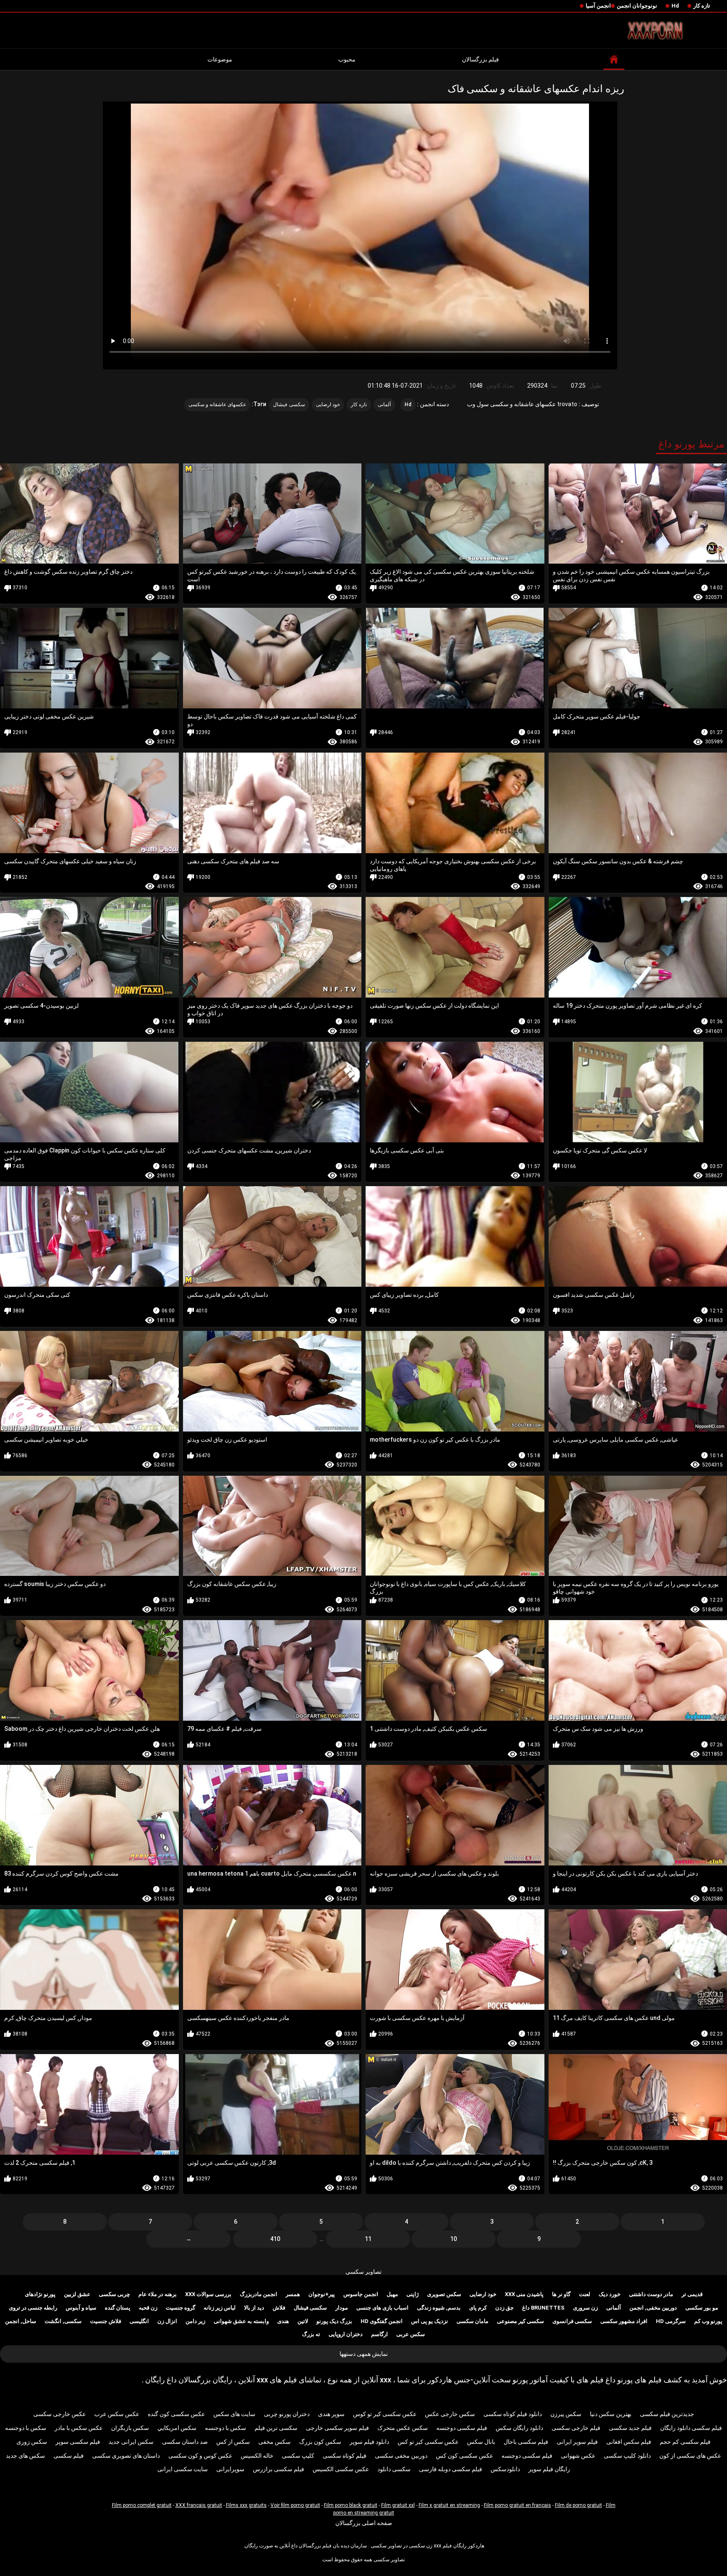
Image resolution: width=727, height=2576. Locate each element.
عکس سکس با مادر (79, 2428)
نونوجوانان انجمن (637, 6)
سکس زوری (32, 2442)
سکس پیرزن (566, 2414)
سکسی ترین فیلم (276, 2428)
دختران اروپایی (346, 2334)
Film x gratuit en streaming (449, 2505)
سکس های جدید (25, 2456)
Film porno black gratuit (351, 2505)
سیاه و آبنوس (81, 2308)
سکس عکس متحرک (403, 2428)
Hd (675, 6)
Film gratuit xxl (398, 2505)
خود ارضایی (328, 404)
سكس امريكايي (177, 2428)
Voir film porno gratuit (295, 2505)
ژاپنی (413, 2294)
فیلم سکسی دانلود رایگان (691, 2428)
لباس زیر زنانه (220, 2308)
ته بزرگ (311, 2334)
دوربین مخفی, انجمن (653, 2308)
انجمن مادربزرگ (259, 2294)
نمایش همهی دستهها (364, 2354)
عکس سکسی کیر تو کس (428, 2442)
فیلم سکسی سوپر (78, 2442)
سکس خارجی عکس (450, 2414)
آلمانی (384, 404)
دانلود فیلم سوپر (369, 2442)
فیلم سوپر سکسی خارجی (337, 2428)
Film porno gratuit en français (517, 2505)
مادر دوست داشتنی (651, 2294)
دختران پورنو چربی (287, 2414)
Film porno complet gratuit (142, 2505)
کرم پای (478, 2308)
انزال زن (167, 2321)
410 (275, 2239)
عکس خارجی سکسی (60, 2414)
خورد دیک (610, 2294)
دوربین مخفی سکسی (401, 2456)
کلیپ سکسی (298, 2456)
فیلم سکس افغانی (629, 2442)
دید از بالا (254, 2308)
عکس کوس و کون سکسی (200, 2456)
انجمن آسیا (598, 6)
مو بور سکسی (702, 2308)
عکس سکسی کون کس (464, 2456)
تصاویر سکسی (363, 2272)
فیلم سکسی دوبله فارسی (451, 2469)
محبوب (347, 59)
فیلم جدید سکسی (630, 2428)
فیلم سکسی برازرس (279, 2469)
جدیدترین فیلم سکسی (667, 2414)
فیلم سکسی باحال (526, 2442)
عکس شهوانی (578, 2456)
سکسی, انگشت (63, 2321)
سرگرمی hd (671, 2321)
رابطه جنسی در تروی (33, 2308)
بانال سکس (481, 2442)
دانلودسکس (505, 2469)
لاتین (303, 2321)
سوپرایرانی (230, 2469)
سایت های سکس (234, 2414)
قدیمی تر (692, 2294)
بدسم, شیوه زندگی (439, 2308)
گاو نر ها (561, 2294)
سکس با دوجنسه (226, 2428)
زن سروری (585, 2308)
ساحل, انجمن (21, 2321)
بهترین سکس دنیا (611, 2414)
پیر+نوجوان (322, 2294)
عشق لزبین (77, 2294)
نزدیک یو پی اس (430, 2321)
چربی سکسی (114, 2294)
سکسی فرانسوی (572, 2321)
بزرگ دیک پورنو (334, 2321)
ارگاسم (379, 2334)
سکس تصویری (444, 2294)
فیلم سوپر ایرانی (577, 2442)
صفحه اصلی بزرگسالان (364, 2523)
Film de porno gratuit (578, 2505)
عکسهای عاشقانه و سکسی (218, 404)
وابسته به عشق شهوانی (241, 2321)
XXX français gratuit (199, 2505)
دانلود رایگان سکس (519, 2428)
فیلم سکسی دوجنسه (462, 2428)
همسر (293, 2294)
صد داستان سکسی (185, 2442)
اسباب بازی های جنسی (382, 2308)
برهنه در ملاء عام (158, 2294)
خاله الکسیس (257, 2456)
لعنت (585, 2294)
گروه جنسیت (180, 2308)
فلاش (279, 2308)
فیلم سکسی (69, 2456)
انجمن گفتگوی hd (382, 2321)
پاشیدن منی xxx (524, 2294)
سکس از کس (233, 2442)
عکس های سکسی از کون (690, 2456)
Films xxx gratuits (246, 2505)
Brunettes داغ (543, 2308)
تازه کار (702, 6)
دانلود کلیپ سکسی (627, 2456)
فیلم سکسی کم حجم (685, 2442)
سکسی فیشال (289, 404)
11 (368, 2239)
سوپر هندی (331, 2414)
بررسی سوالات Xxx (208, 2294)
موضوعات (220, 59)
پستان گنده (118, 2308)
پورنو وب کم (708, 2321)
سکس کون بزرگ (320, 2442)
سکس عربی (411, 2334)
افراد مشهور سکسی (624, 2321)
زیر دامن (195, 2321)
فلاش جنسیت (106, 2321)
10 (454, 2239)
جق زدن (504, 2308)
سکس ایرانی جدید (131, 2442)
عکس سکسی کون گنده (176, 2414)
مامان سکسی (472, 2321)
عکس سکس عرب (117, 2414)
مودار (342, 2308)
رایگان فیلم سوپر (549, 2469)
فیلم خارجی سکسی (576, 2428)
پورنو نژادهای (40, 2294)
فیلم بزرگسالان (480, 59)
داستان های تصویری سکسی (126, 2456)
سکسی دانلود (394, 2469)
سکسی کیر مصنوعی (520, 2321)
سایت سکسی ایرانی (183, 2469)
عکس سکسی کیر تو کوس (385, 2414)
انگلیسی (139, 2321)
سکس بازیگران (130, 2428)
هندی (283, 2321)
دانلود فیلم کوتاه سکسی (513, 2414)
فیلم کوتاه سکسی (345, 2456)
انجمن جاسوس (361, 2294)
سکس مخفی (275, 2442)
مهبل (392, 2294)
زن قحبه (148, 2308)
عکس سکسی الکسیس (341, 2469)
